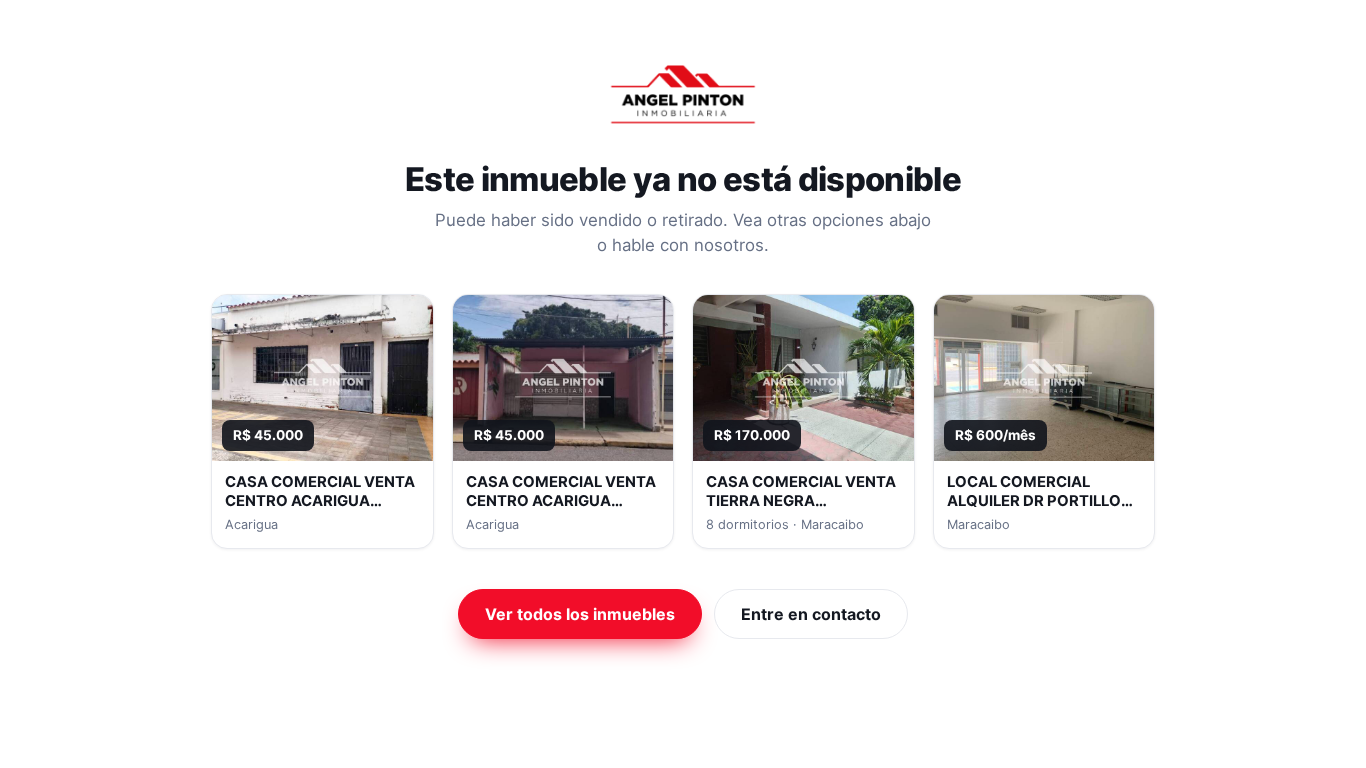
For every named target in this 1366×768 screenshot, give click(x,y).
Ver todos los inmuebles (580, 614)
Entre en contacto (811, 614)
